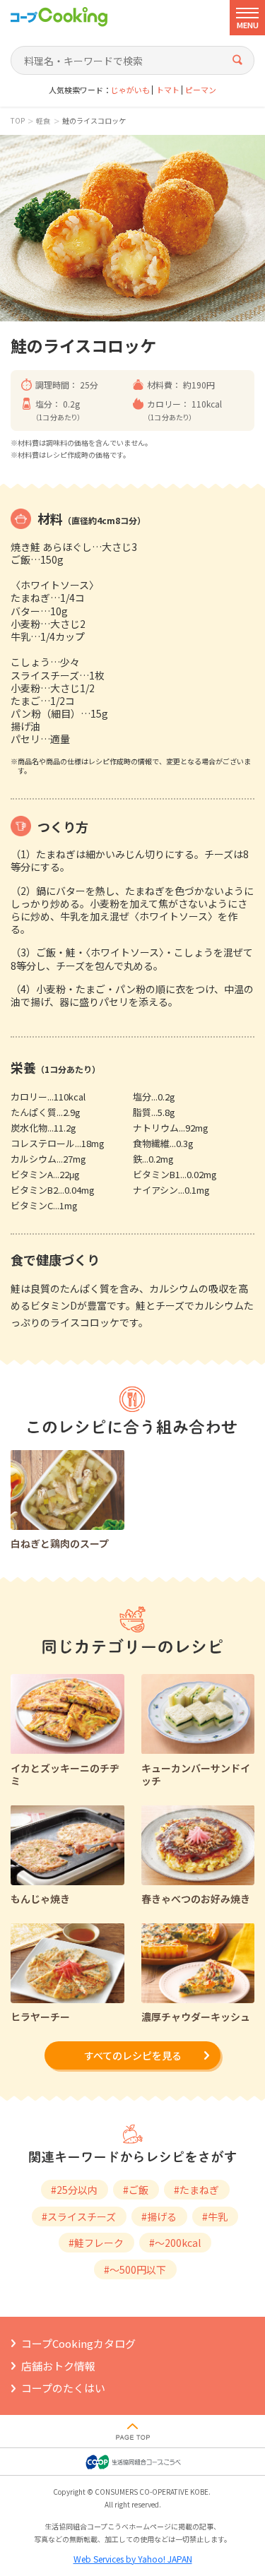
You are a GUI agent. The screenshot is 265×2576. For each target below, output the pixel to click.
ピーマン (201, 90)
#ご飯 (136, 2190)
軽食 (43, 121)
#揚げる (159, 2216)
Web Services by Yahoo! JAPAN (133, 2559)
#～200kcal (175, 2243)
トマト (168, 90)
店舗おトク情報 (58, 2366)
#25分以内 (74, 2190)
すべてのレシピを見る (133, 2055)
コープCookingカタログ (78, 2343)
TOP (18, 121)
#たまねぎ (196, 2190)
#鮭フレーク (96, 2243)
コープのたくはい (63, 2388)
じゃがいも (130, 90)
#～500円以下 (135, 2269)
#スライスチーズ (79, 2216)
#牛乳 (215, 2216)
